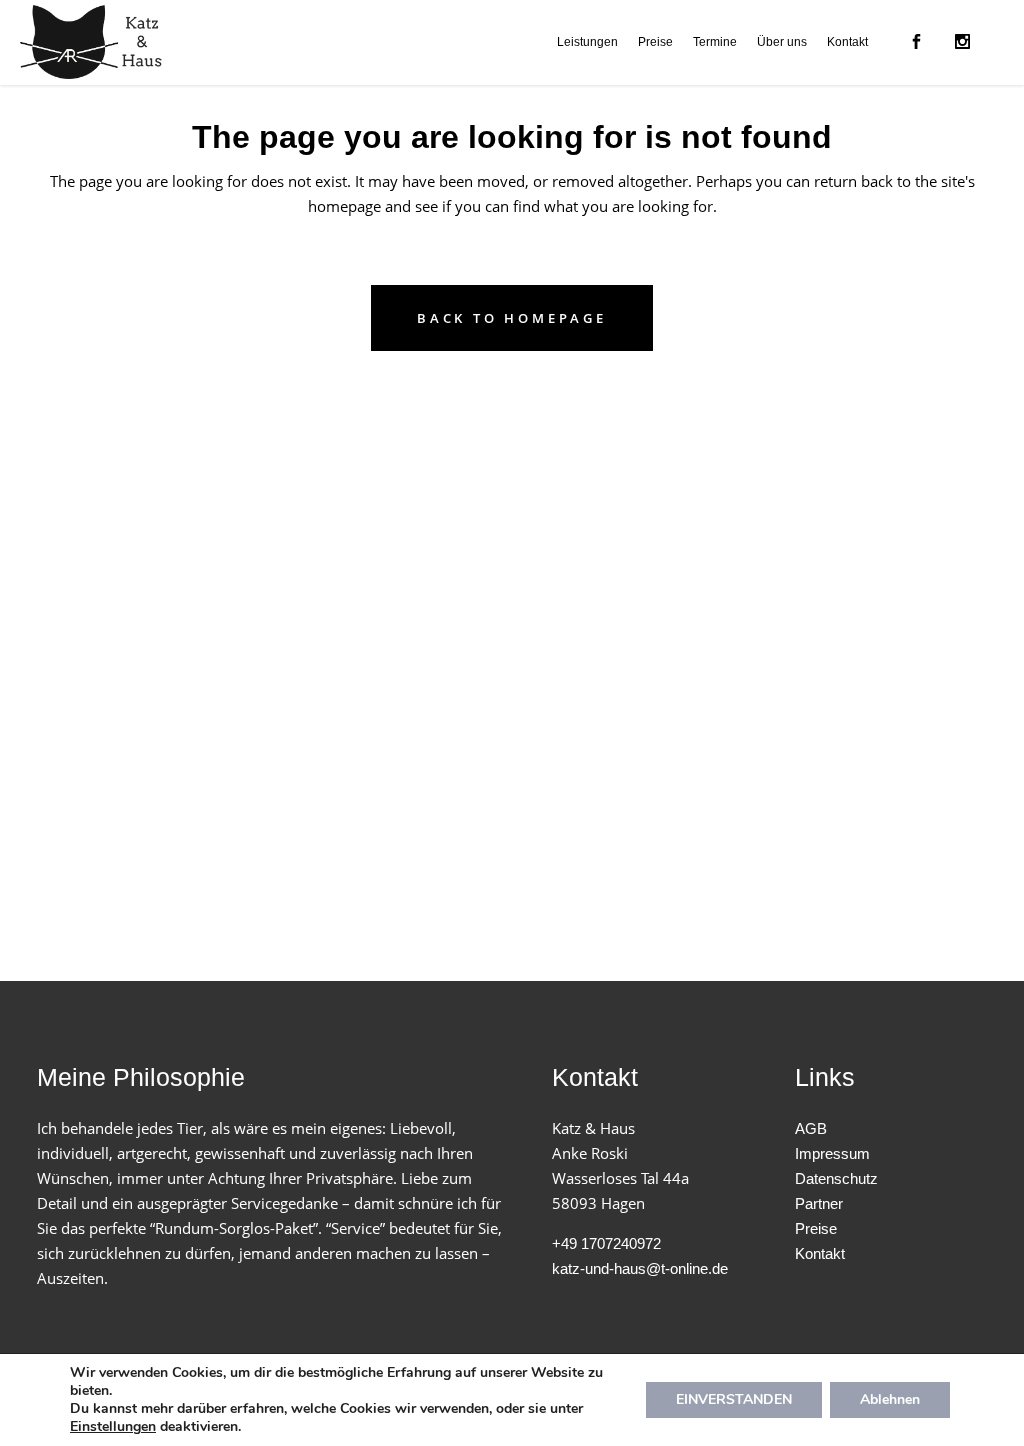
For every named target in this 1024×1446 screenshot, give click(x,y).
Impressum (832, 1153)
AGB (811, 1128)
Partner (819, 1203)
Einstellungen (113, 1427)
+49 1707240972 (606, 1243)
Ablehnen (890, 1399)
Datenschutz (836, 1178)
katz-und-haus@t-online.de (640, 1268)
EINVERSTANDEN (734, 1399)
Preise (816, 1228)
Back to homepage (512, 318)
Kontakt (820, 1253)
